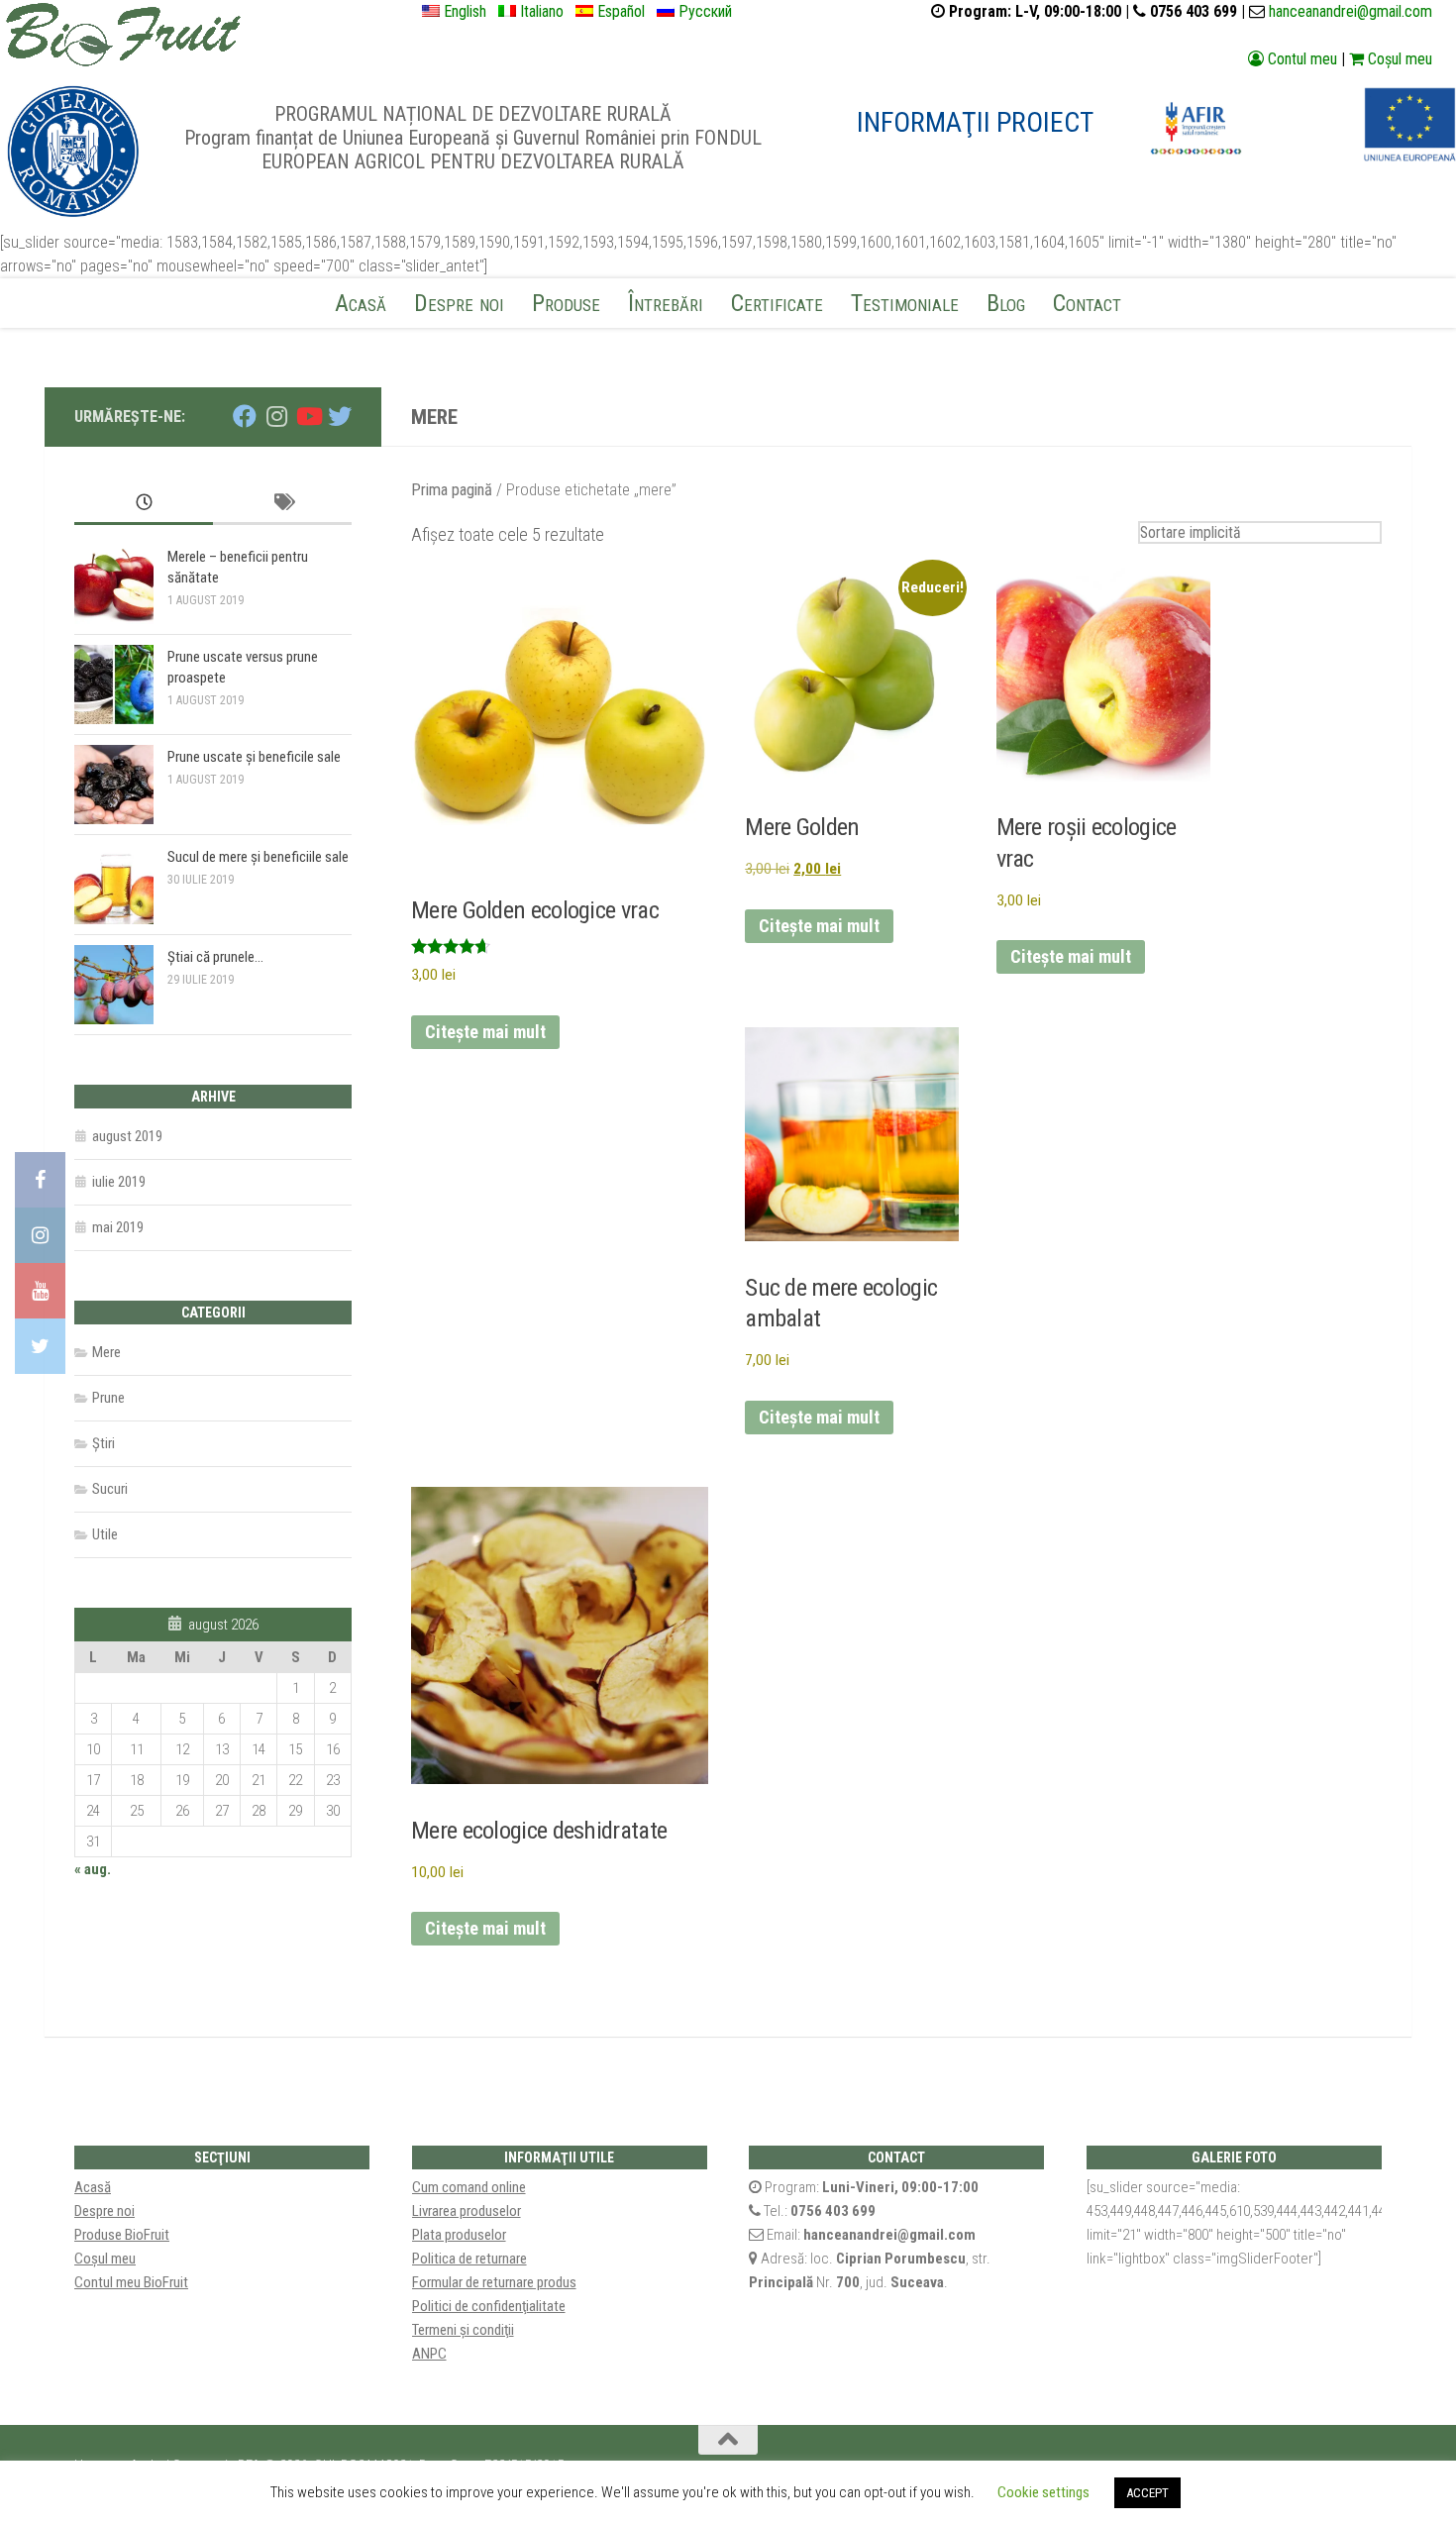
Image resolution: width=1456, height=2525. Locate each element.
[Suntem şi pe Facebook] (245, 416)
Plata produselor (459, 2235)
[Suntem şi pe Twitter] (340, 416)
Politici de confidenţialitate (489, 2306)
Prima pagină (452, 490)
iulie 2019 (119, 1182)
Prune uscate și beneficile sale (254, 757)
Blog (1006, 303)
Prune (108, 1398)
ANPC (429, 2354)
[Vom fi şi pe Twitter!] (40, 1346)
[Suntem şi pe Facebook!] (40, 1180)
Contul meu (1300, 59)
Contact (1087, 303)
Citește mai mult (485, 1032)
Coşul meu (1398, 59)
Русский (709, 11)
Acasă (361, 303)
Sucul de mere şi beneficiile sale (258, 857)
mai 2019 (118, 1227)
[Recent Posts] (144, 504)
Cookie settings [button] (1043, 2492)
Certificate (777, 303)
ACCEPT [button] (1147, 2493)
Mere (106, 1352)
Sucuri (110, 1489)
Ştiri (104, 1443)
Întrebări (666, 303)
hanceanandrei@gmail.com (1351, 11)
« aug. (93, 1869)
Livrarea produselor (467, 2211)
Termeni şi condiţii (463, 2330)
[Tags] (282, 504)
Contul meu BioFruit (131, 2282)
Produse (566, 303)
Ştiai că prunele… (215, 957)
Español (625, 11)
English (469, 11)
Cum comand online (469, 2187)
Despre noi (459, 303)
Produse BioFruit (122, 2235)
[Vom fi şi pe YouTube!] (40, 1291)
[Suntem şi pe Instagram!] (40, 1235)
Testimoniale (905, 303)
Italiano (546, 11)
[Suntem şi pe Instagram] (276, 416)
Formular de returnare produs (494, 2282)
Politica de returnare (469, 2259)
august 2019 (127, 1136)
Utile (105, 1534)
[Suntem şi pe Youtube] (308, 416)
